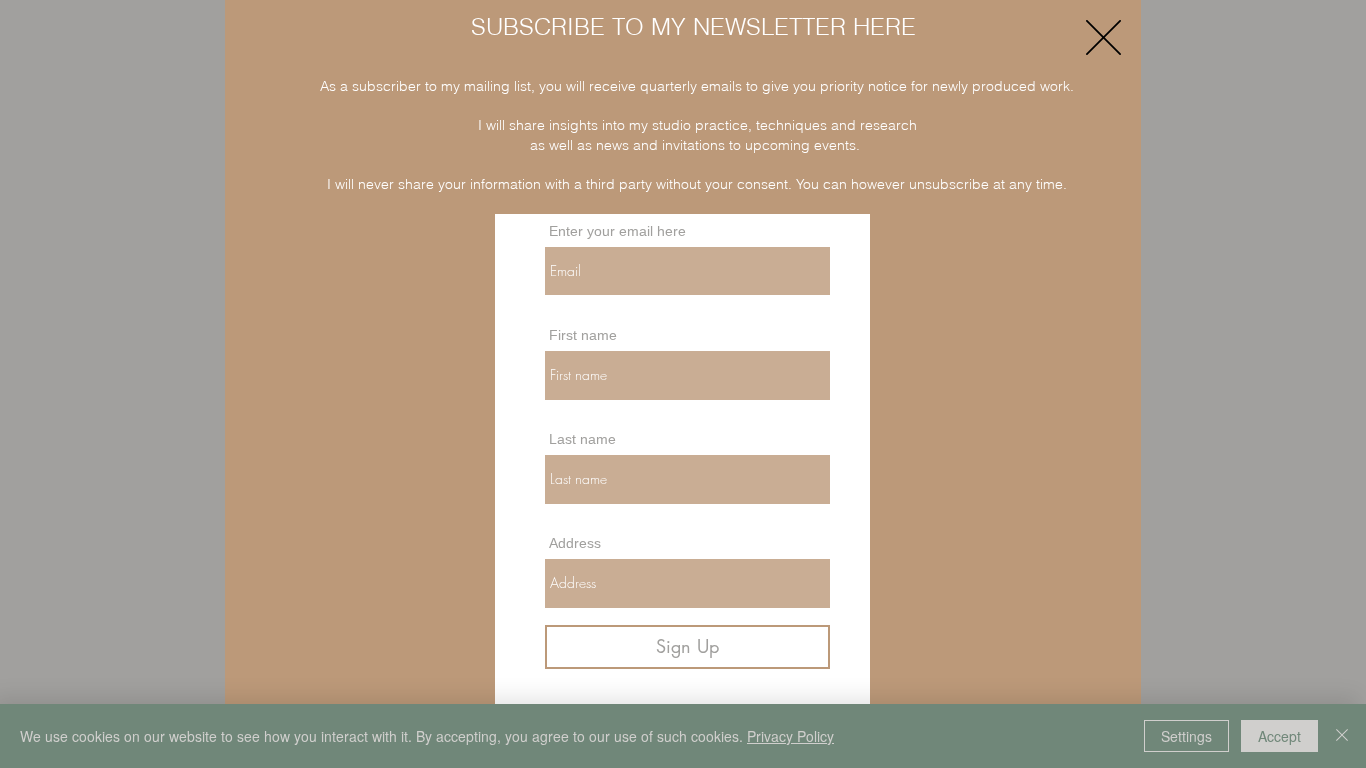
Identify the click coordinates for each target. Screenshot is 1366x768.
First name (583, 335)
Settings (1186, 736)
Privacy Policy (790, 736)
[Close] (1342, 736)
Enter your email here (617, 231)
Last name (582, 439)
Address (575, 543)
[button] (1103, 37)
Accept (1279, 736)
